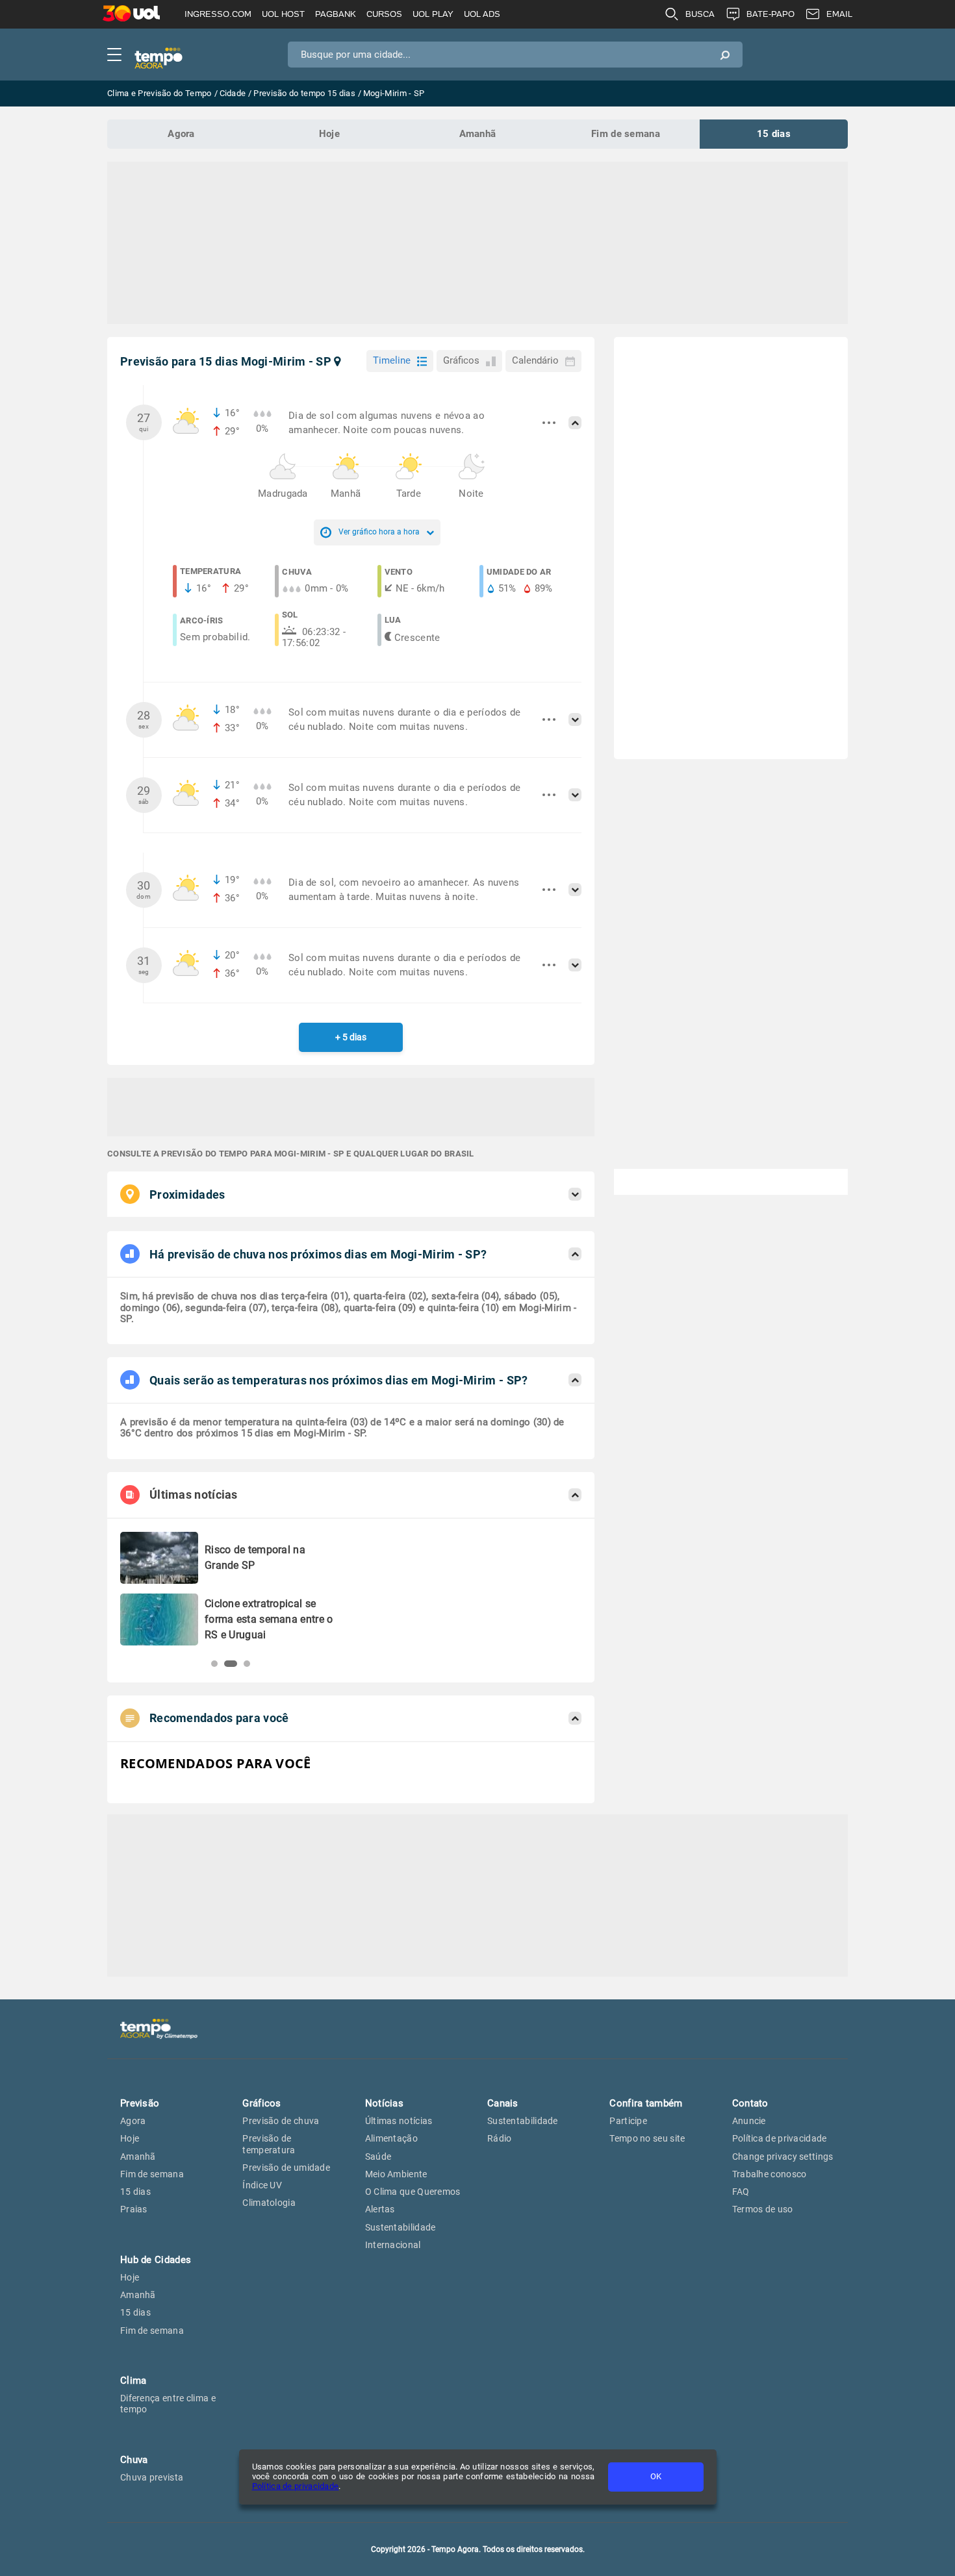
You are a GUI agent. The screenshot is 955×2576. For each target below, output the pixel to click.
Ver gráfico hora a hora (379, 532)
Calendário (535, 360)
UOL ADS (482, 14)
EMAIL (839, 14)
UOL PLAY (433, 14)
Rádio (500, 2138)
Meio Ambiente (396, 2174)
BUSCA (700, 14)
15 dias (774, 134)
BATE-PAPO (770, 14)
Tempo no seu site (647, 2138)
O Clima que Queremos (413, 2192)
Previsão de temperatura (269, 2144)
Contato (750, 2103)
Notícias (384, 2103)
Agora (181, 134)
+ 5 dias (351, 1037)
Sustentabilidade (401, 2227)
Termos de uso (763, 2209)
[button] (214, 1664)
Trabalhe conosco (770, 2174)
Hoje (329, 134)
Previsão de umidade (286, 2168)
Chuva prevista (152, 2477)
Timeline (392, 360)
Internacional (393, 2245)
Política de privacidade (296, 2486)
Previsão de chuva (281, 2121)
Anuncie (749, 2121)
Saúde (378, 2157)
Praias (134, 2209)
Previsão (140, 2103)
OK (656, 2476)
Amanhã (478, 134)
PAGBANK (336, 14)
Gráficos (461, 360)
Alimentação (391, 2138)
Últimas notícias (399, 2121)
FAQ (741, 2192)
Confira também (646, 2103)
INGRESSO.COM (218, 14)
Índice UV (262, 2185)
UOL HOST (283, 14)
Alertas (380, 2209)
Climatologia (269, 2203)
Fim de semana (626, 134)
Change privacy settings (783, 2157)
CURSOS (384, 14)
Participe (628, 2121)
